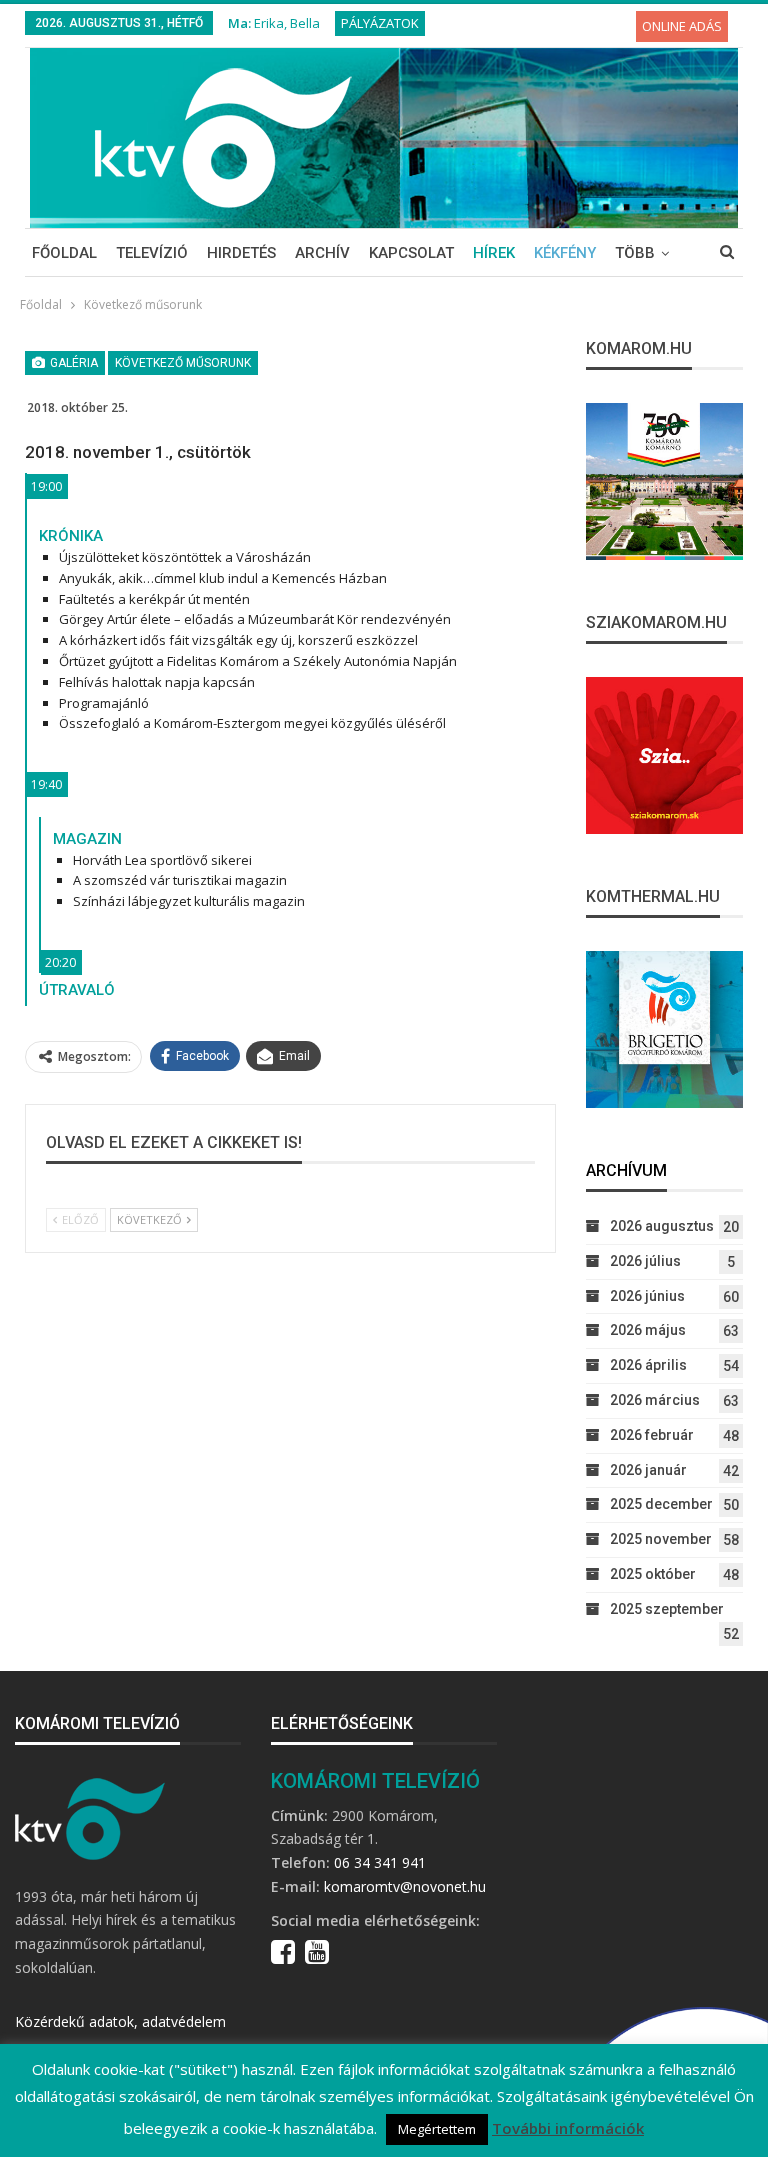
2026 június (647, 1296)
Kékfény (565, 253)
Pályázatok (380, 23)
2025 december (661, 1504)
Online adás (682, 26)
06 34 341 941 (380, 1862)
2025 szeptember (667, 1609)
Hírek (494, 253)
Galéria (72, 363)
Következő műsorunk (183, 363)
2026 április (648, 1365)
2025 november (661, 1539)
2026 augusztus (662, 1226)
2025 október (653, 1574)
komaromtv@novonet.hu (405, 1886)
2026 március (655, 1400)
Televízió (152, 253)
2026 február (652, 1435)
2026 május (648, 1330)
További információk (568, 2128)
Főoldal (64, 253)
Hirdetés (241, 253)
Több (635, 253)
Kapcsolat (411, 253)
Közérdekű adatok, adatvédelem (120, 2021)
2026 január (648, 1470)
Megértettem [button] (437, 2129)
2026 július (645, 1261)
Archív (322, 253)
